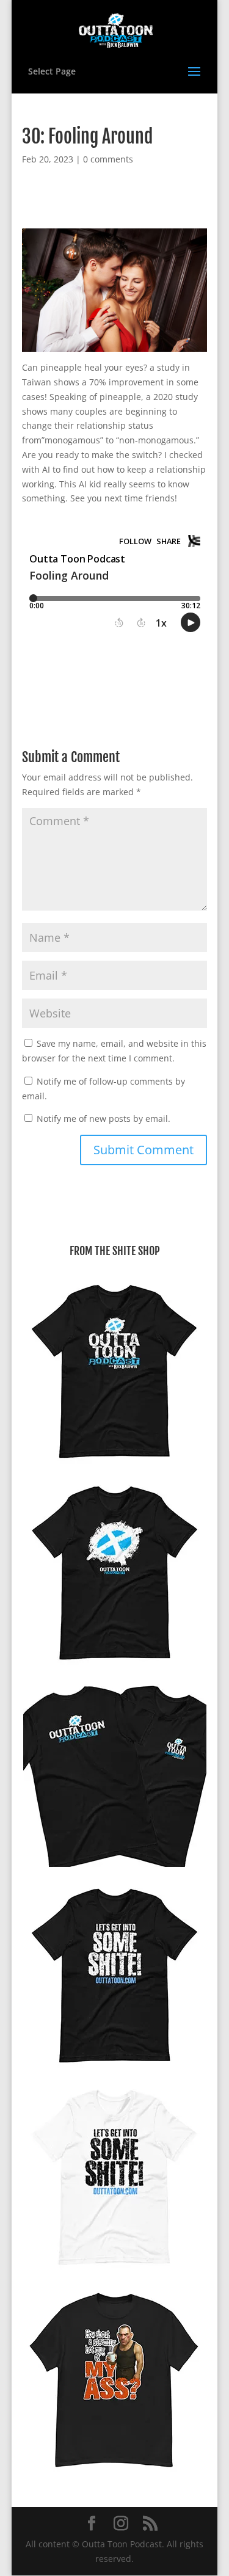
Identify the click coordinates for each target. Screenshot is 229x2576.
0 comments (108, 159)
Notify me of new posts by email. (104, 1119)
